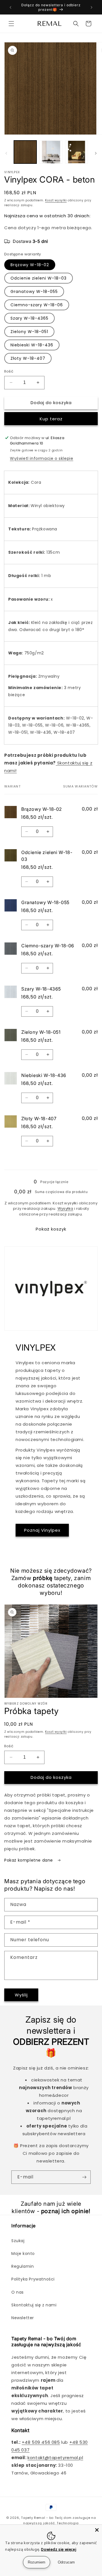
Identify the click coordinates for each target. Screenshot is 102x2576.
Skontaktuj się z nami (34, 2305)
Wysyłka (65, 1209)
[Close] (97, 2530)
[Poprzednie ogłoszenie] (10, 7)
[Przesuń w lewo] (6, 153)
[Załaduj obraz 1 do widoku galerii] (25, 152)
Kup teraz (51, 419)
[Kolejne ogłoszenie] (92, 7)
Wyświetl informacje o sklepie (42, 458)
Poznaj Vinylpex (42, 1530)
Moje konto (23, 2254)
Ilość (9, 371)
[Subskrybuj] (84, 2177)
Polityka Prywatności (33, 2279)
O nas (18, 2292)
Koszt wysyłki (56, 200)
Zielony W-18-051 (29, 332)
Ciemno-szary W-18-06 (37, 305)
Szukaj (18, 2241)
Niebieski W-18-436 (32, 345)
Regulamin (23, 2266)
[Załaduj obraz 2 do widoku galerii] (51, 152)
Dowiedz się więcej (59, 2549)
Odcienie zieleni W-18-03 (39, 278)
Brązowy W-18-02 (30, 265)
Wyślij (21, 1995)
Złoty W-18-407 (28, 358)
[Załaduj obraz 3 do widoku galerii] (76, 152)
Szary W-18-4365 (29, 318)
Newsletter (23, 2318)
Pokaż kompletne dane (29, 1860)
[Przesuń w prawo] (96, 153)
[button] (11, 24)
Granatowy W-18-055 (34, 291)
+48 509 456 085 (41, 2442)
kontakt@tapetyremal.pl (55, 2458)
